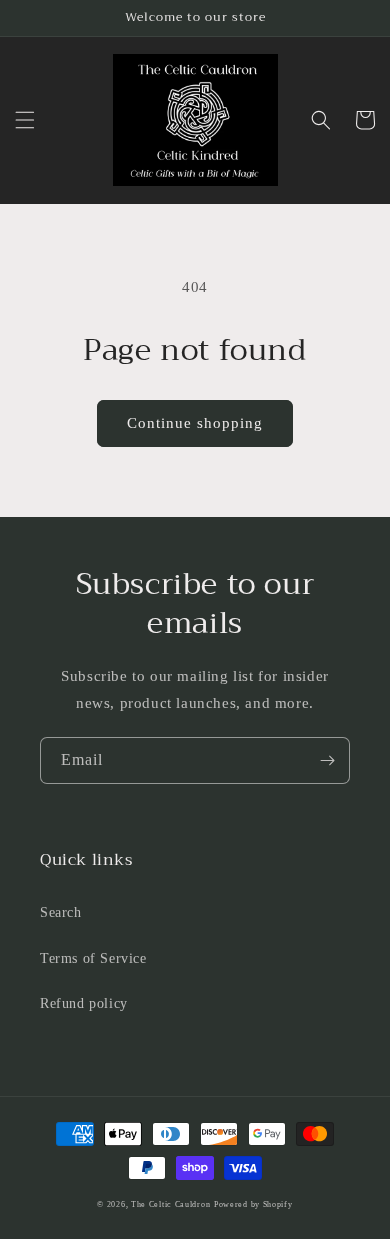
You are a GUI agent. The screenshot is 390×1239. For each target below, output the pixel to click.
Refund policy (84, 1003)
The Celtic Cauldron (170, 1204)
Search (61, 912)
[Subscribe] (327, 760)
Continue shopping (195, 423)
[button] (25, 120)
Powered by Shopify (253, 1204)
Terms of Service (93, 958)
